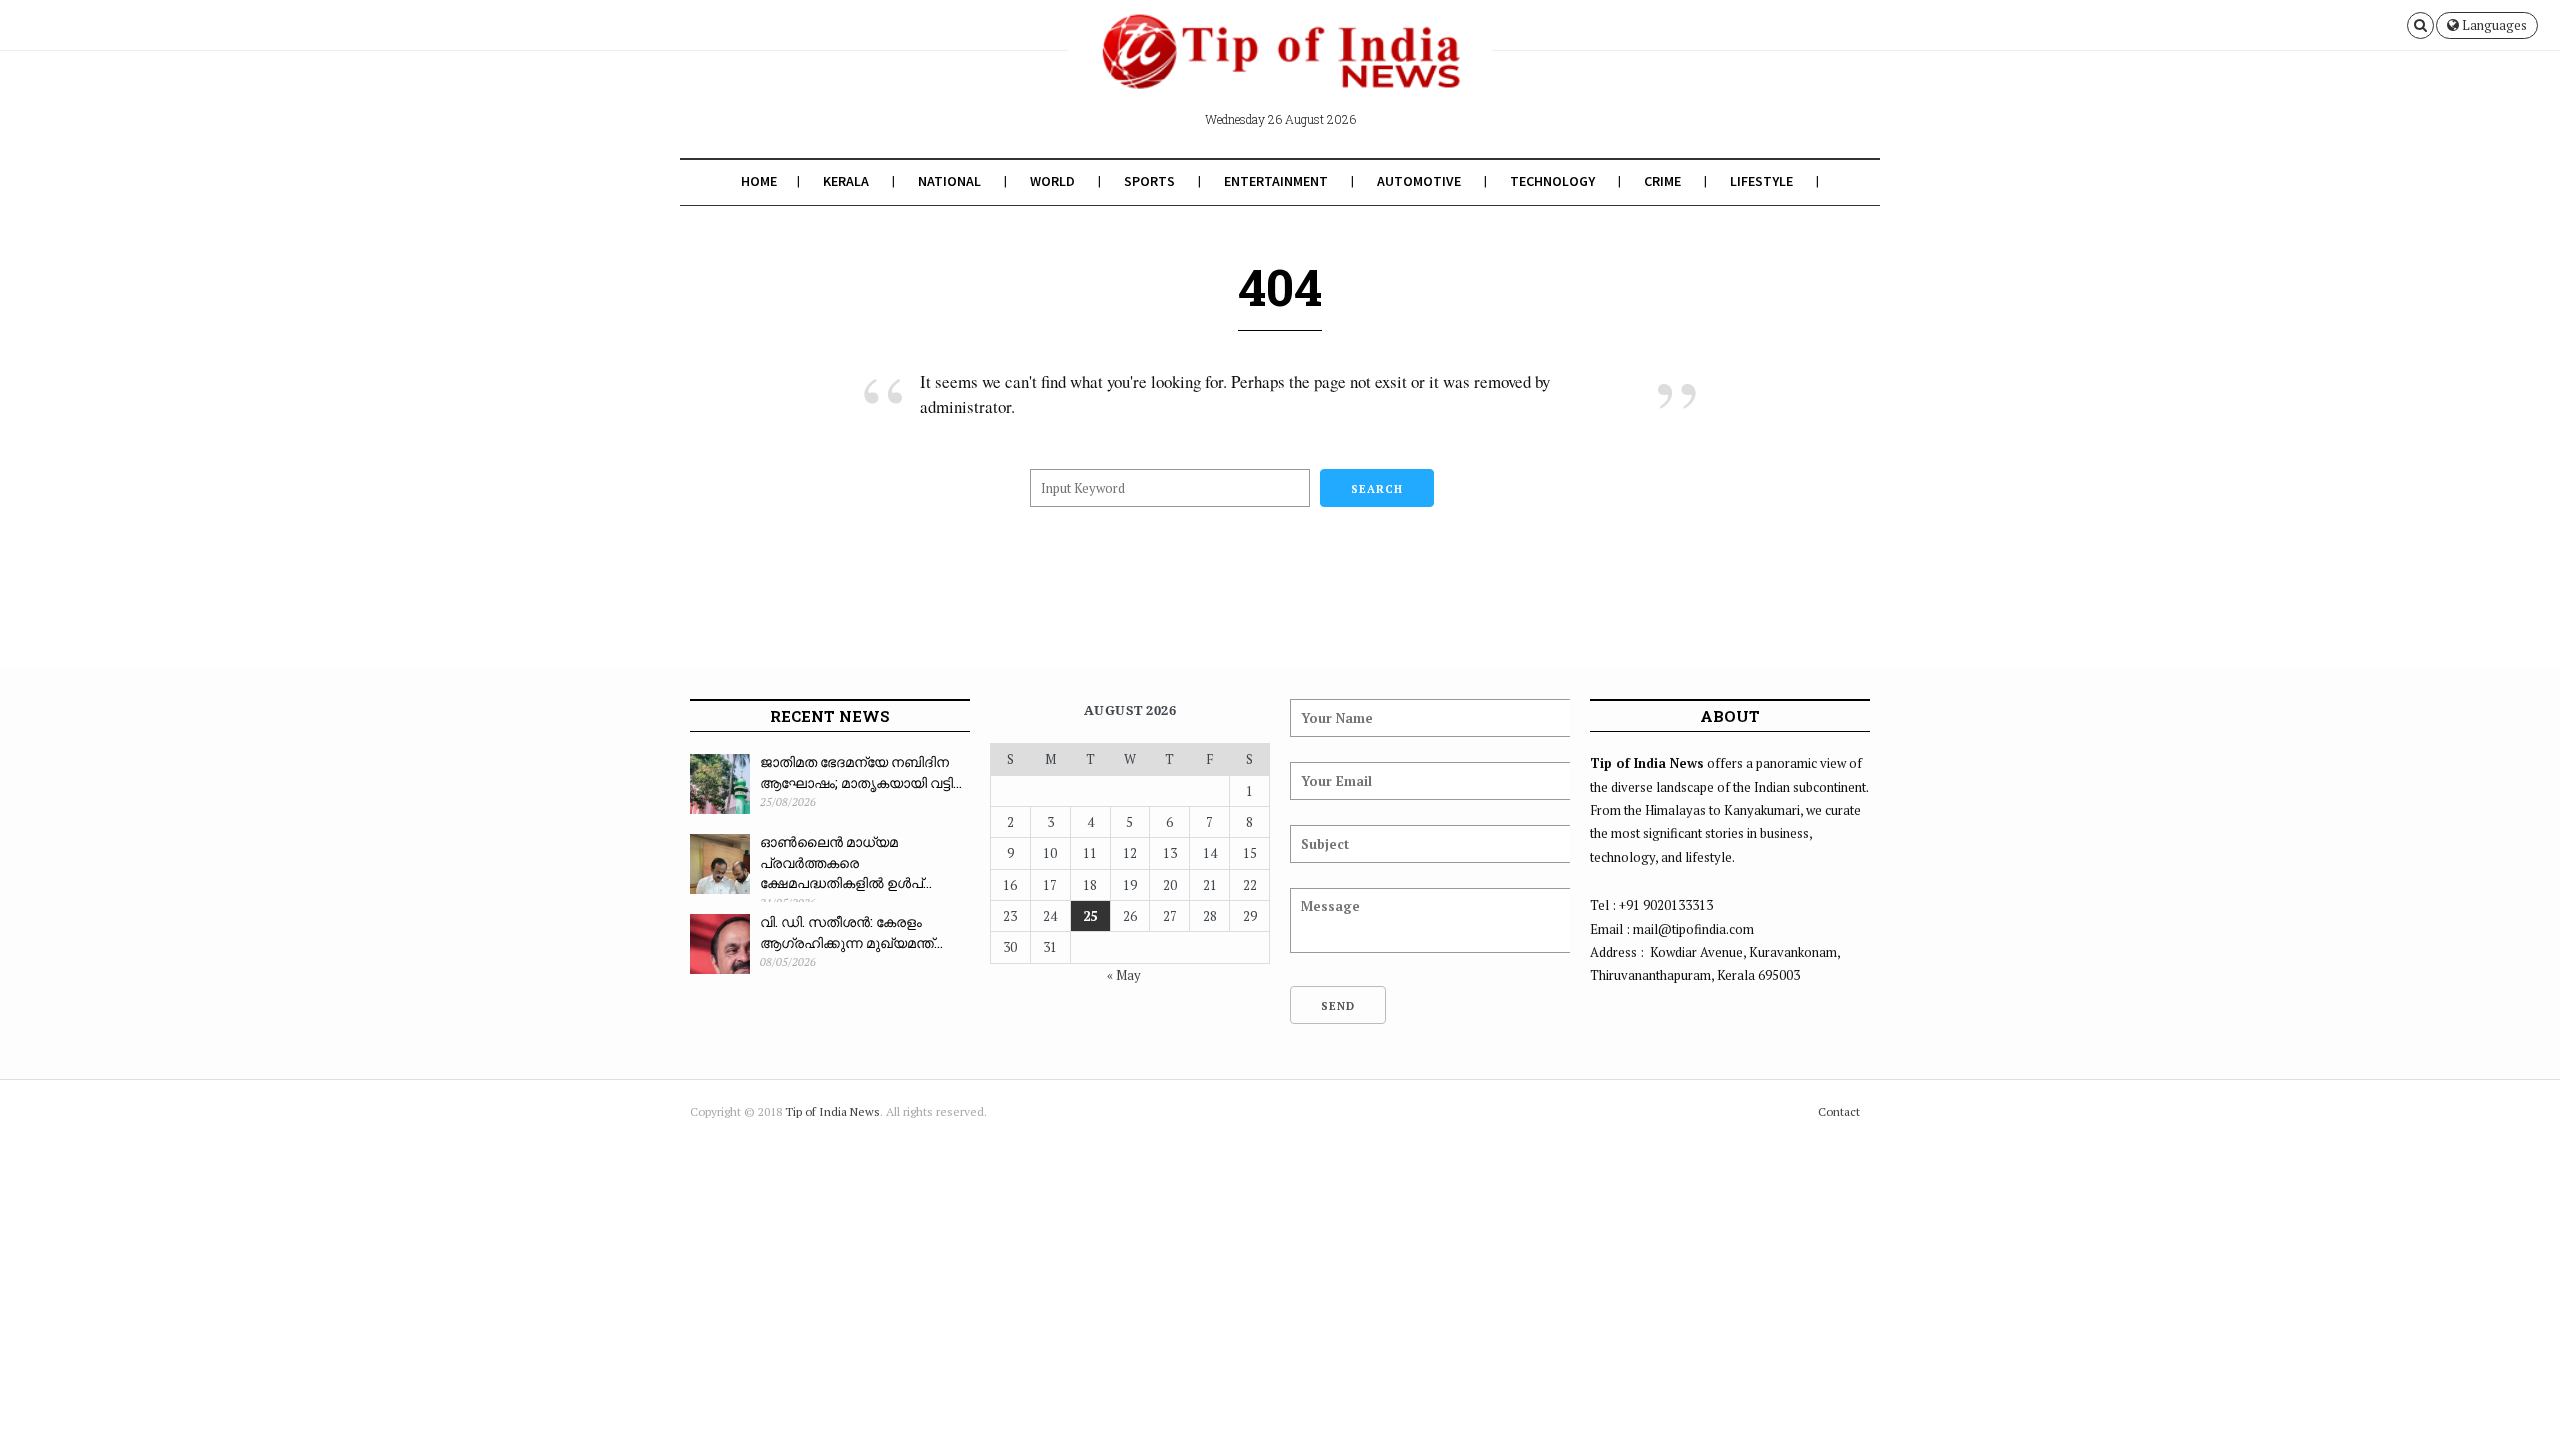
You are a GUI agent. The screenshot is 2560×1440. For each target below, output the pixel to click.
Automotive (1419, 181)
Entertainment (1276, 181)
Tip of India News (832, 1111)
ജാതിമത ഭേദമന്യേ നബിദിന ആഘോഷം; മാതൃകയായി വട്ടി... (861, 772)
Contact (1839, 1111)
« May (1124, 975)
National (949, 181)
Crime (1662, 181)
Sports (1149, 181)
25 (1090, 916)
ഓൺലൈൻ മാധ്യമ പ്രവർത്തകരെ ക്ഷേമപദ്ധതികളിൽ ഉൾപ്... (846, 862)
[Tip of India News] (1280, 68)
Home (759, 181)
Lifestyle (1761, 181)
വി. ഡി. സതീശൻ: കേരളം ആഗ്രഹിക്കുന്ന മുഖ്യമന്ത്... (851, 932)
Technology (1552, 181)
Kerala (846, 181)
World (1052, 181)
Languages (2493, 25)
